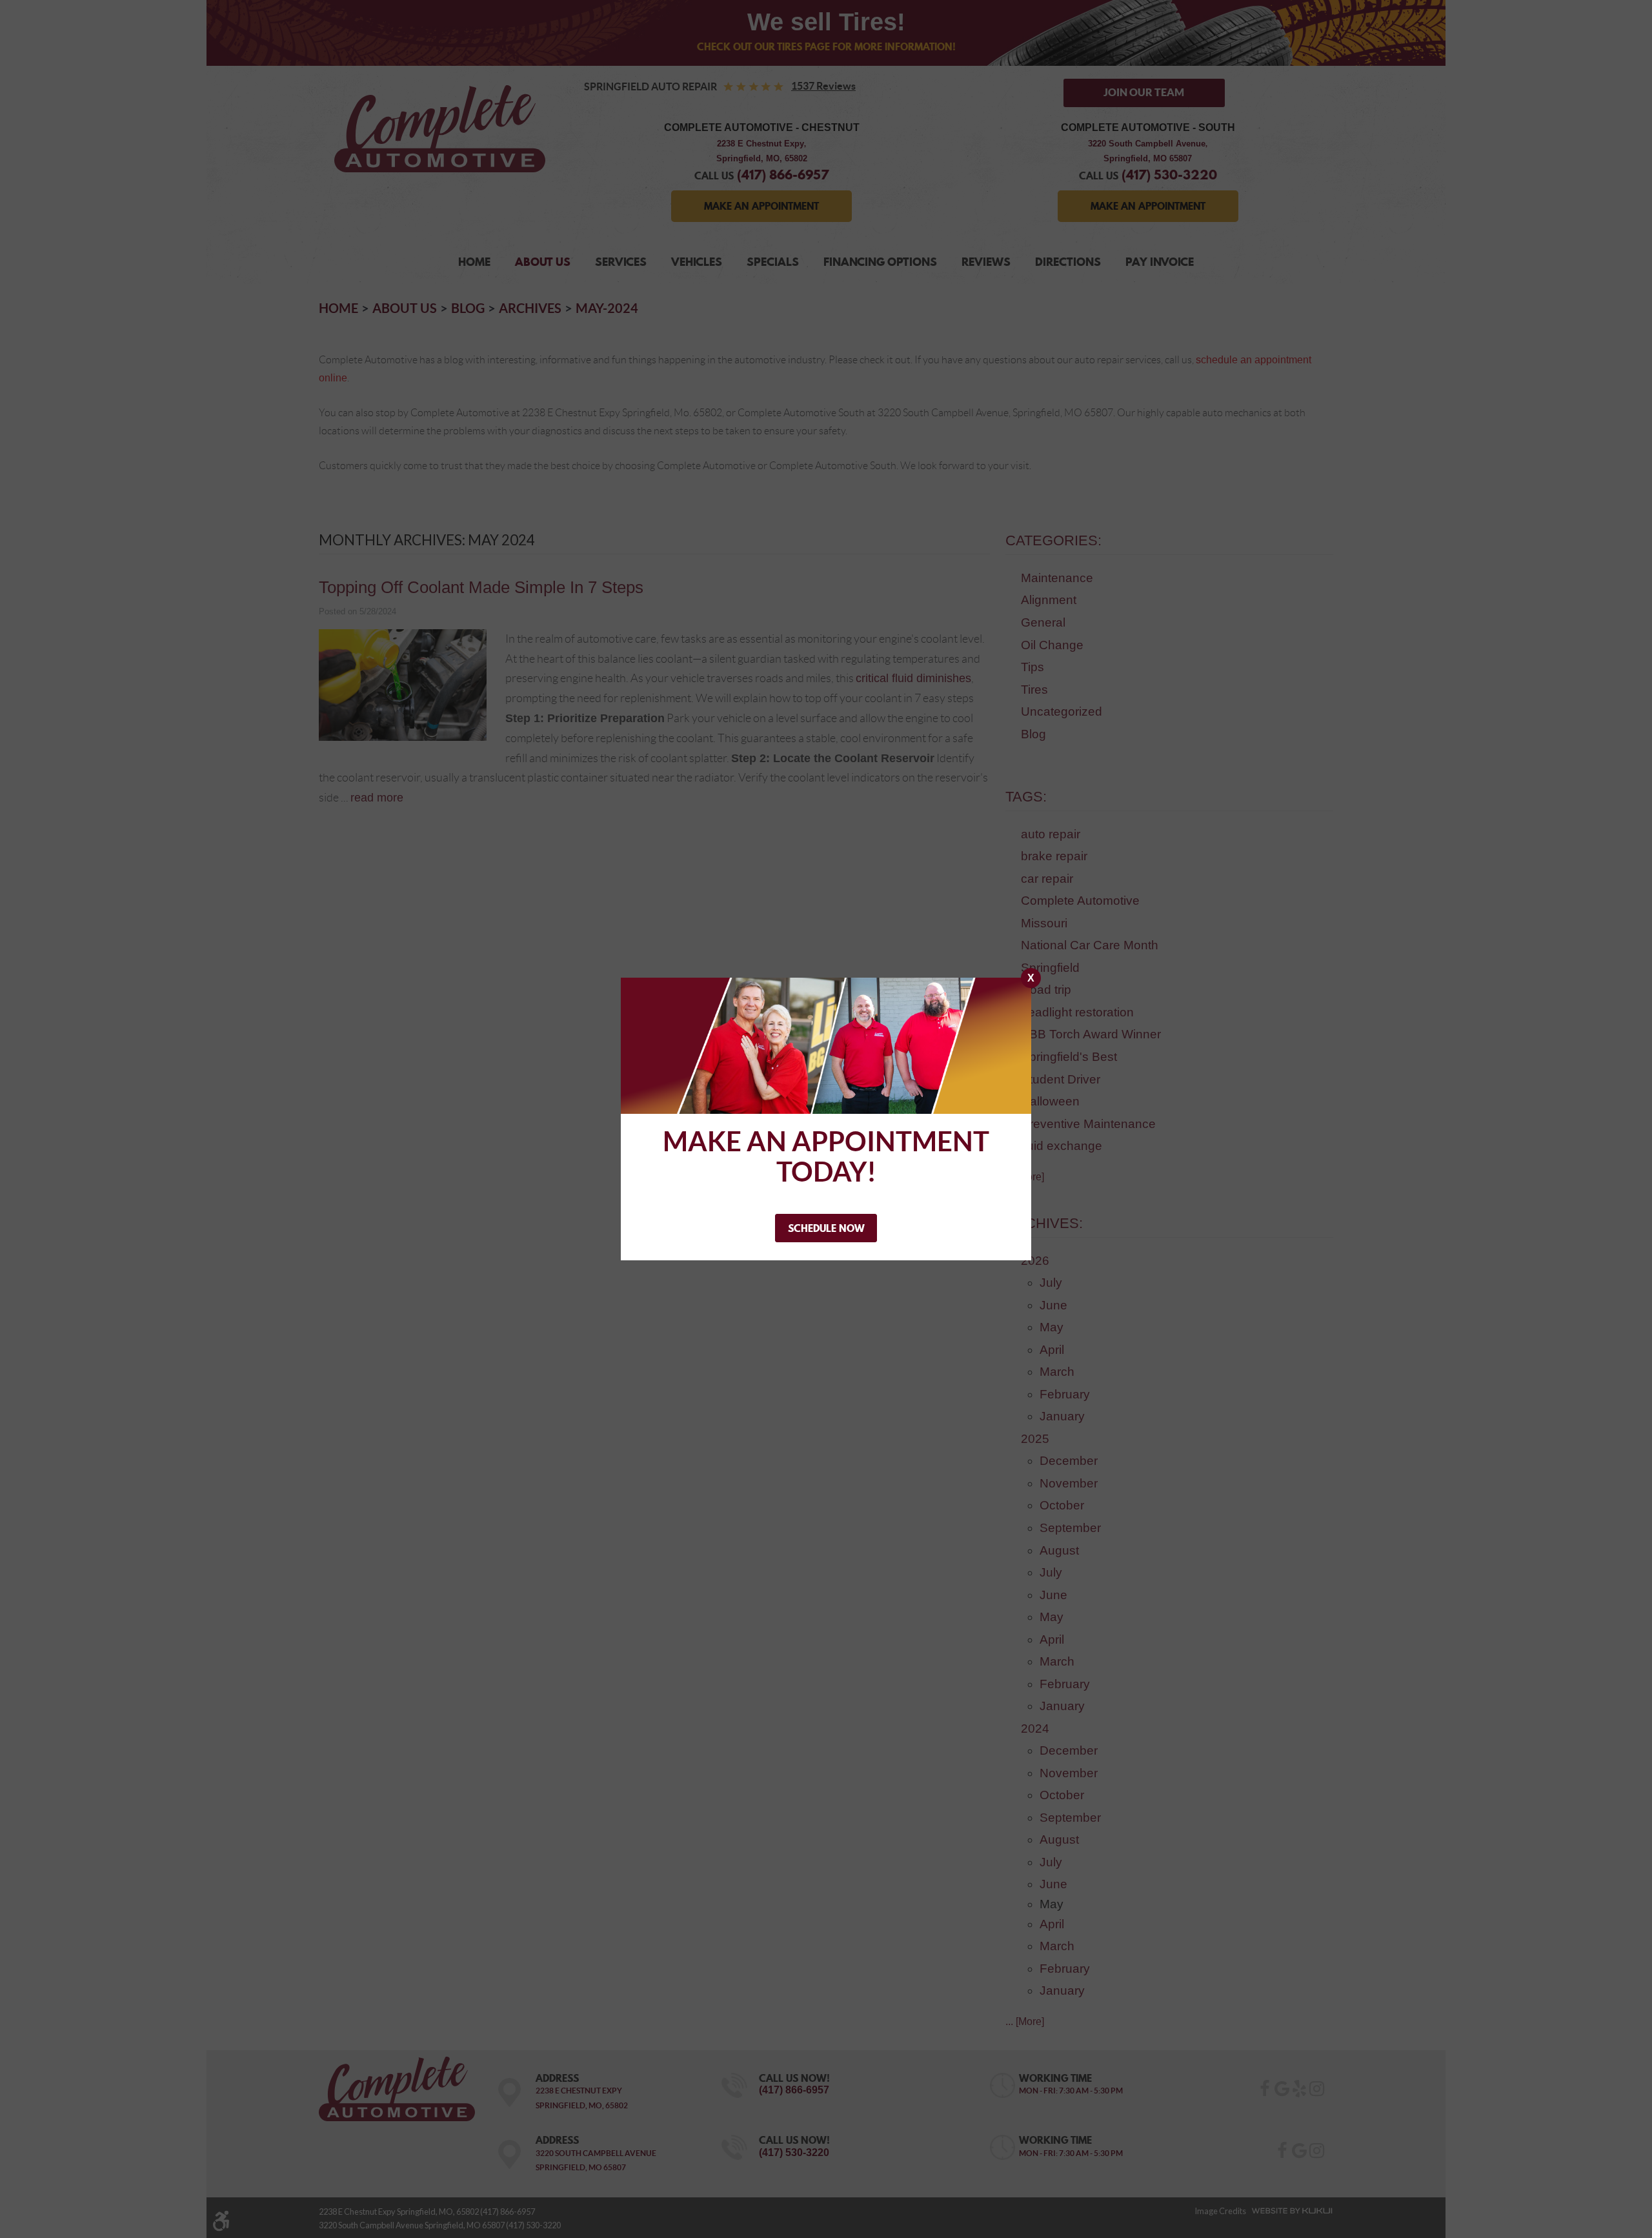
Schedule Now (826, 1228)
